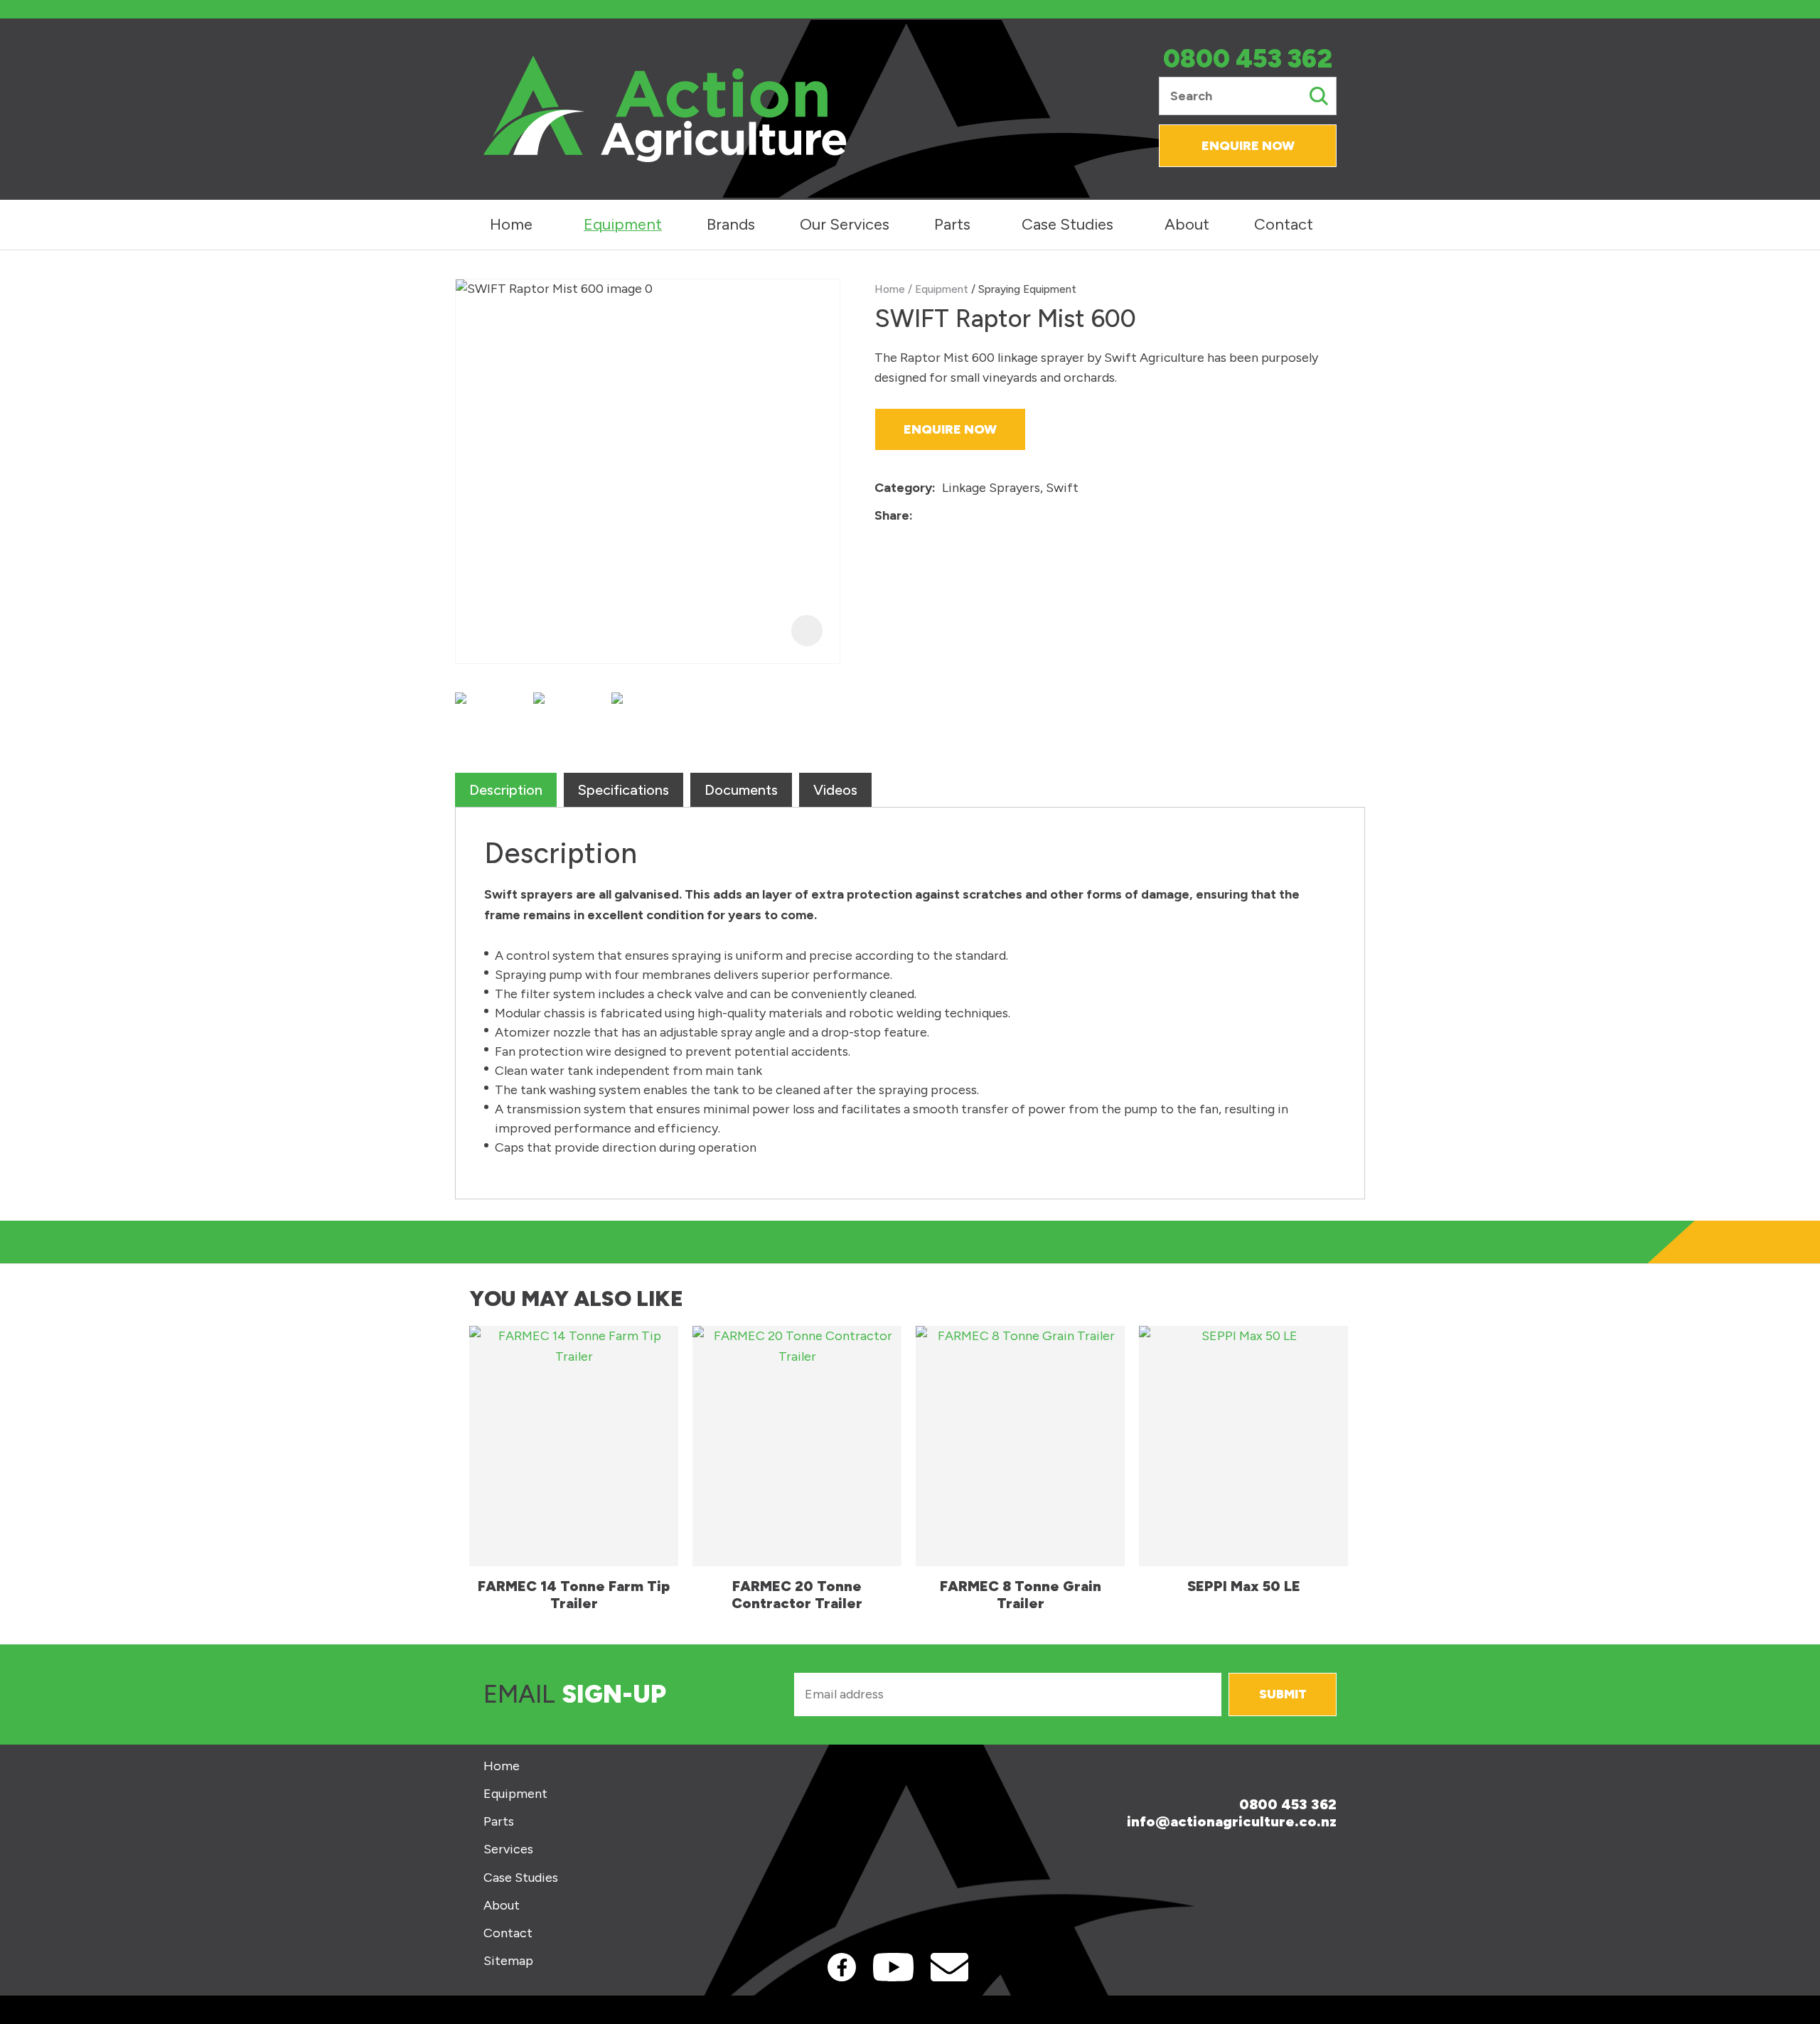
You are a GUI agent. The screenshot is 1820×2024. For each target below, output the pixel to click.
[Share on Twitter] (941, 516)
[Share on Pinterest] (985, 516)
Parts (952, 224)
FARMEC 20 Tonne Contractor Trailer (797, 1595)
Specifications (623, 790)
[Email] (963, 516)
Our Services (845, 224)
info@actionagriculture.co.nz (1232, 1821)
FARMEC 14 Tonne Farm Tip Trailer (574, 1595)
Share (892, 515)
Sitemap (508, 1961)
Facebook (842, 1967)
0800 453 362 (1248, 59)
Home (511, 224)
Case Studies (1067, 224)
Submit (1283, 1694)
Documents (741, 790)
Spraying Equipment (1027, 289)
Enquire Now (1248, 146)
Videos (835, 790)
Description (506, 790)
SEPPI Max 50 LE (1244, 1586)
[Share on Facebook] (922, 516)
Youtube (893, 1967)
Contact (1284, 224)
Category (903, 488)
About (1187, 224)
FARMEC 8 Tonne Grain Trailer (1021, 1595)
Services (508, 1849)
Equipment (623, 224)
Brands (731, 224)
